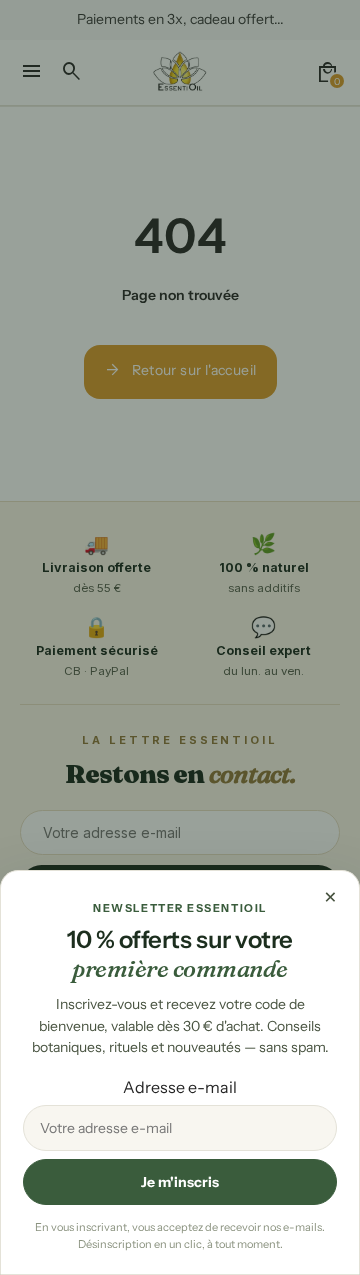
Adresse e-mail (180, 1087)
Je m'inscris (180, 1182)
